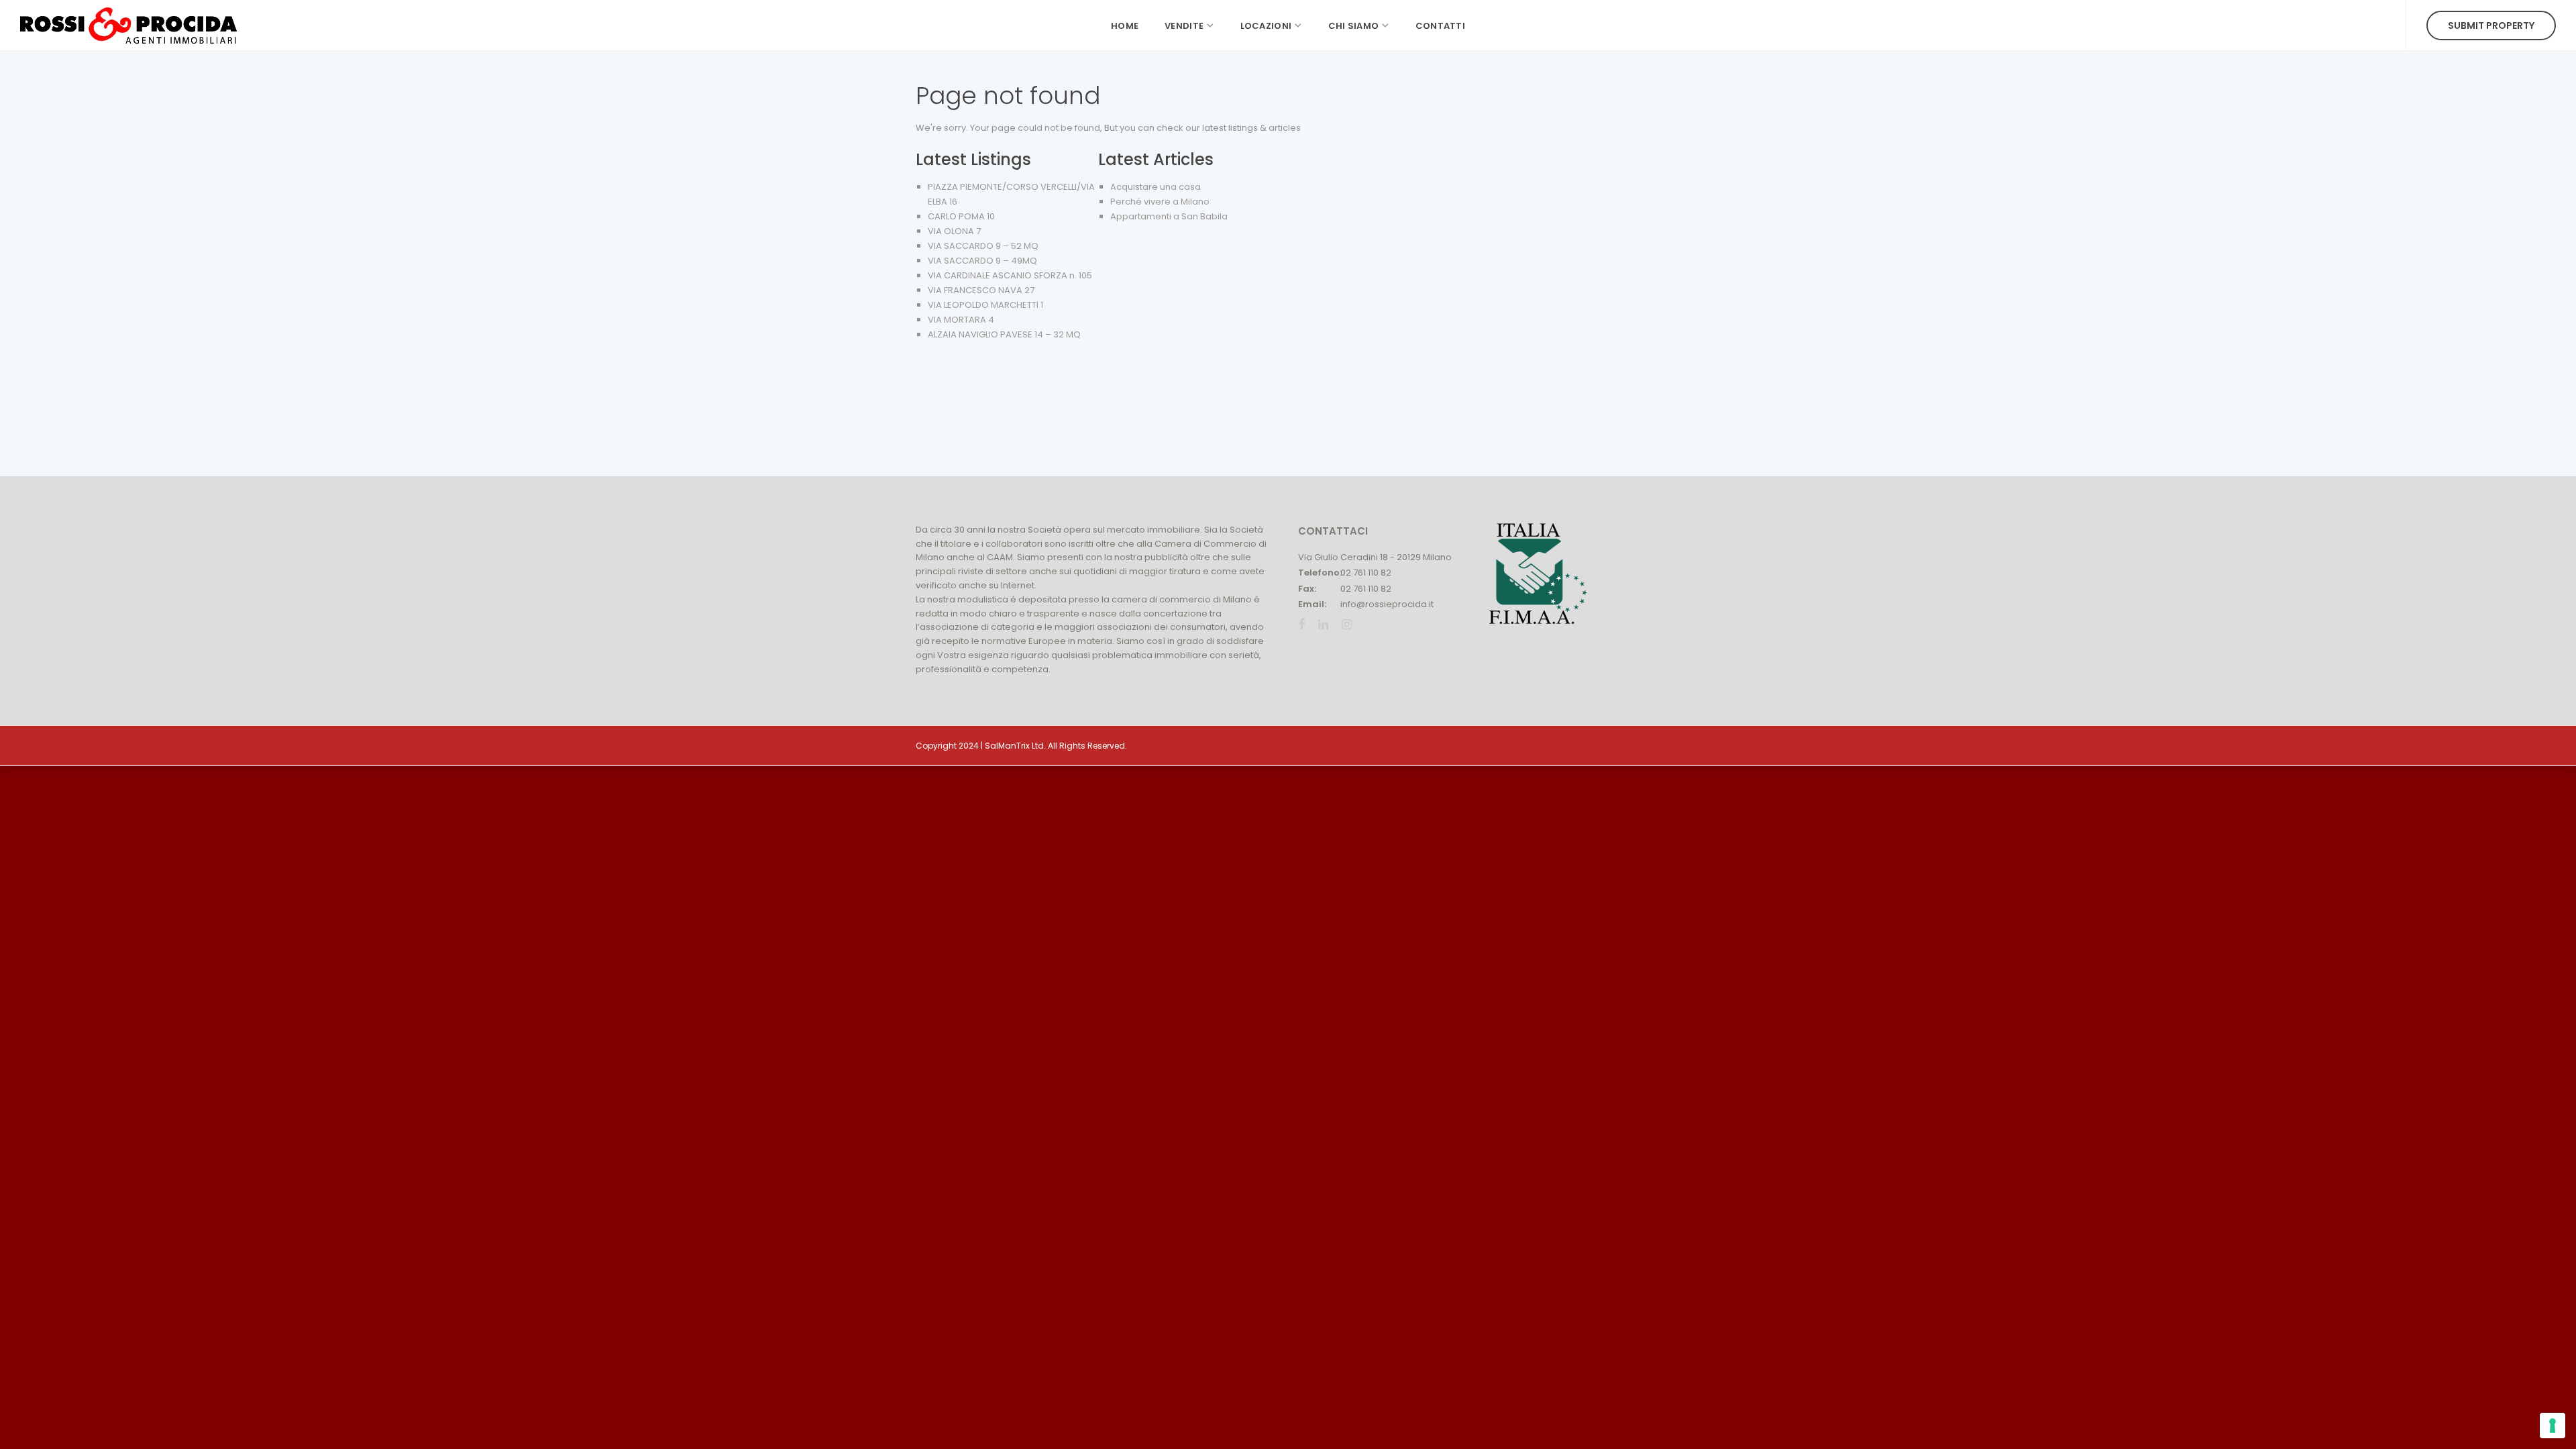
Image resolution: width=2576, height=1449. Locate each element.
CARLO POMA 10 (961, 216)
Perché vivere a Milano (1160, 202)
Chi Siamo (1354, 26)
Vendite (1184, 26)
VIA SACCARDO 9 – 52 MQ (983, 246)
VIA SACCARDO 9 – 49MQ (982, 261)
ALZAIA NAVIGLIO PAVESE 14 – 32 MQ (1004, 334)
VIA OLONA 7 (954, 231)
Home (1125, 26)
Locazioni (1266, 26)
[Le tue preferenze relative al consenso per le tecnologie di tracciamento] (2553, 1426)
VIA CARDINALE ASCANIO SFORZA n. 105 (1010, 275)
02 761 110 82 (1366, 573)
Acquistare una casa (1156, 187)
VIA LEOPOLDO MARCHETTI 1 (985, 305)
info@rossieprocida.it (1387, 604)
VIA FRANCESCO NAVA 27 (981, 290)
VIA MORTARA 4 (961, 320)
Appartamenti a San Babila (1169, 216)
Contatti (1440, 26)
